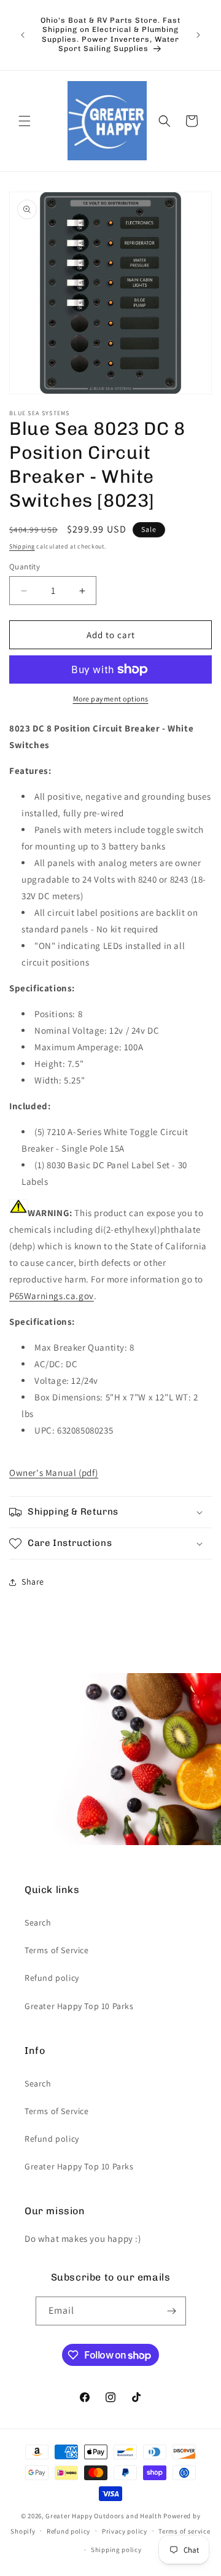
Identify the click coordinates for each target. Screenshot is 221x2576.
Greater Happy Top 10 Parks (79, 2006)
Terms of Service (57, 1950)
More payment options (111, 699)
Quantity (25, 567)
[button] (25, 121)
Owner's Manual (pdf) (54, 1473)
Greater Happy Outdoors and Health (103, 2516)
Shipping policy (116, 2550)
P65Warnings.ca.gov (52, 1296)
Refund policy (52, 1978)
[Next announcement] (198, 35)
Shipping (22, 546)
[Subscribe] (172, 2311)
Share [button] (33, 1582)
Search (38, 1922)
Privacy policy (125, 2531)
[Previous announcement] (23, 35)
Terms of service (184, 2531)
